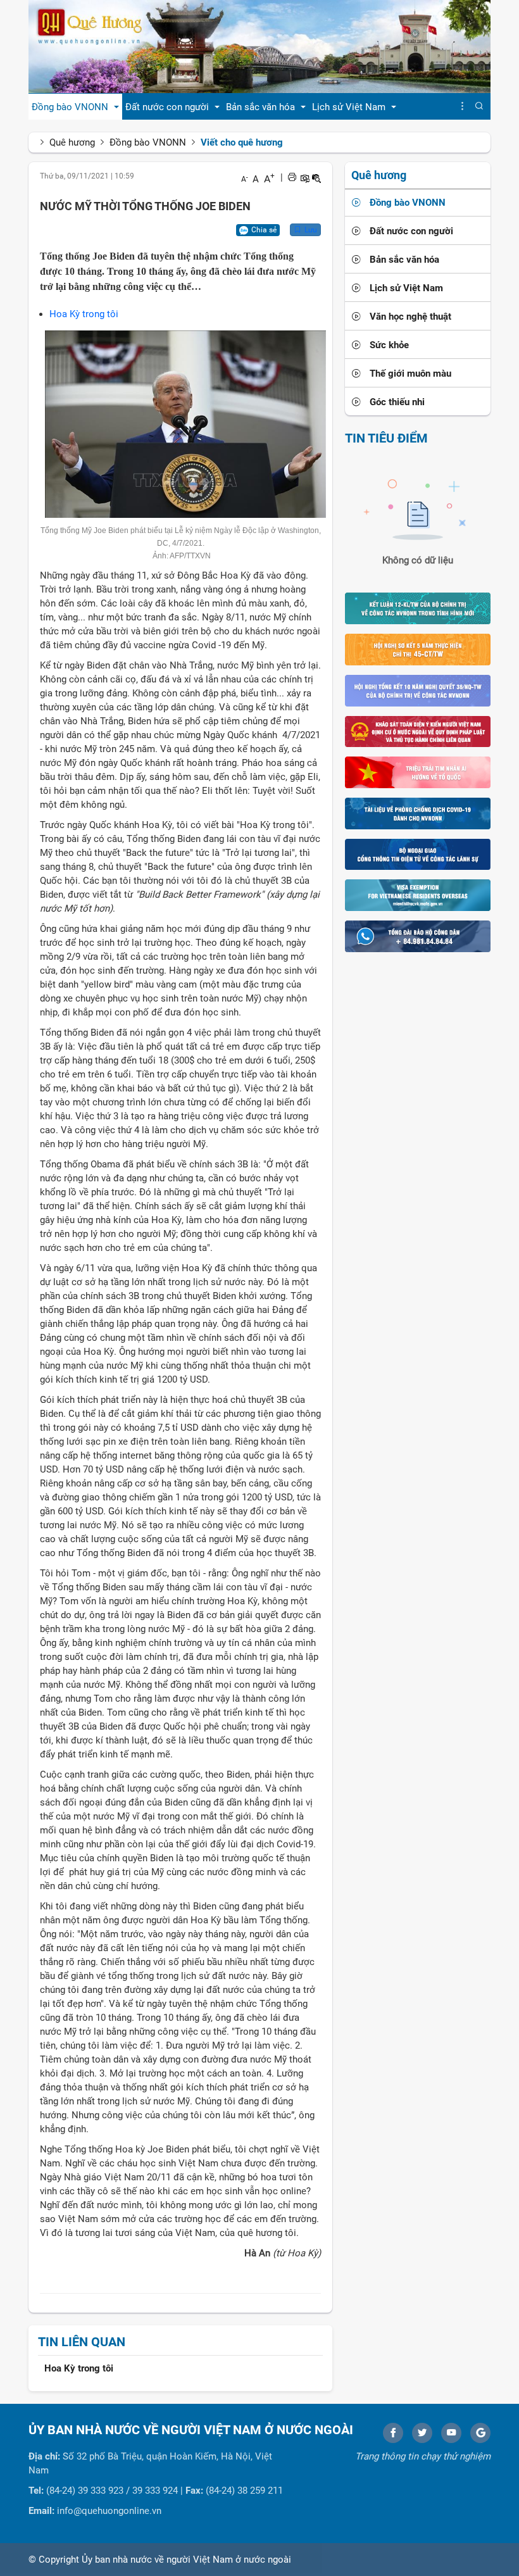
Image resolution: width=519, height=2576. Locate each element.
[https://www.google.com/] (480, 2433)
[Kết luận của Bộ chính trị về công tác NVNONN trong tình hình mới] (418, 608)
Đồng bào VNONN (148, 142)
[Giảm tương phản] (316, 177)
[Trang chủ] (259, 46)
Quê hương (72, 142)
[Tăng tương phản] (304, 177)
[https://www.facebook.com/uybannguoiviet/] (393, 2433)
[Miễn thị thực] (418, 895)
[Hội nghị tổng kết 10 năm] (418, 690)
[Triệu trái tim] (418, 772)
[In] (292, 177)
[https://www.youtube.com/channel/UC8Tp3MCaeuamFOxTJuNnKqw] (451, 2433)
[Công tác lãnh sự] (418, 854)
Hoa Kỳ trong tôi (84, 314)
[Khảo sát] (418, 731)
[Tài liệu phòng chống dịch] (418, 813)
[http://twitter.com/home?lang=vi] (422, 2433)
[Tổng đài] (418, 936)
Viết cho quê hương (242, 142)
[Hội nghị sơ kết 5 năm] (418, 649)
